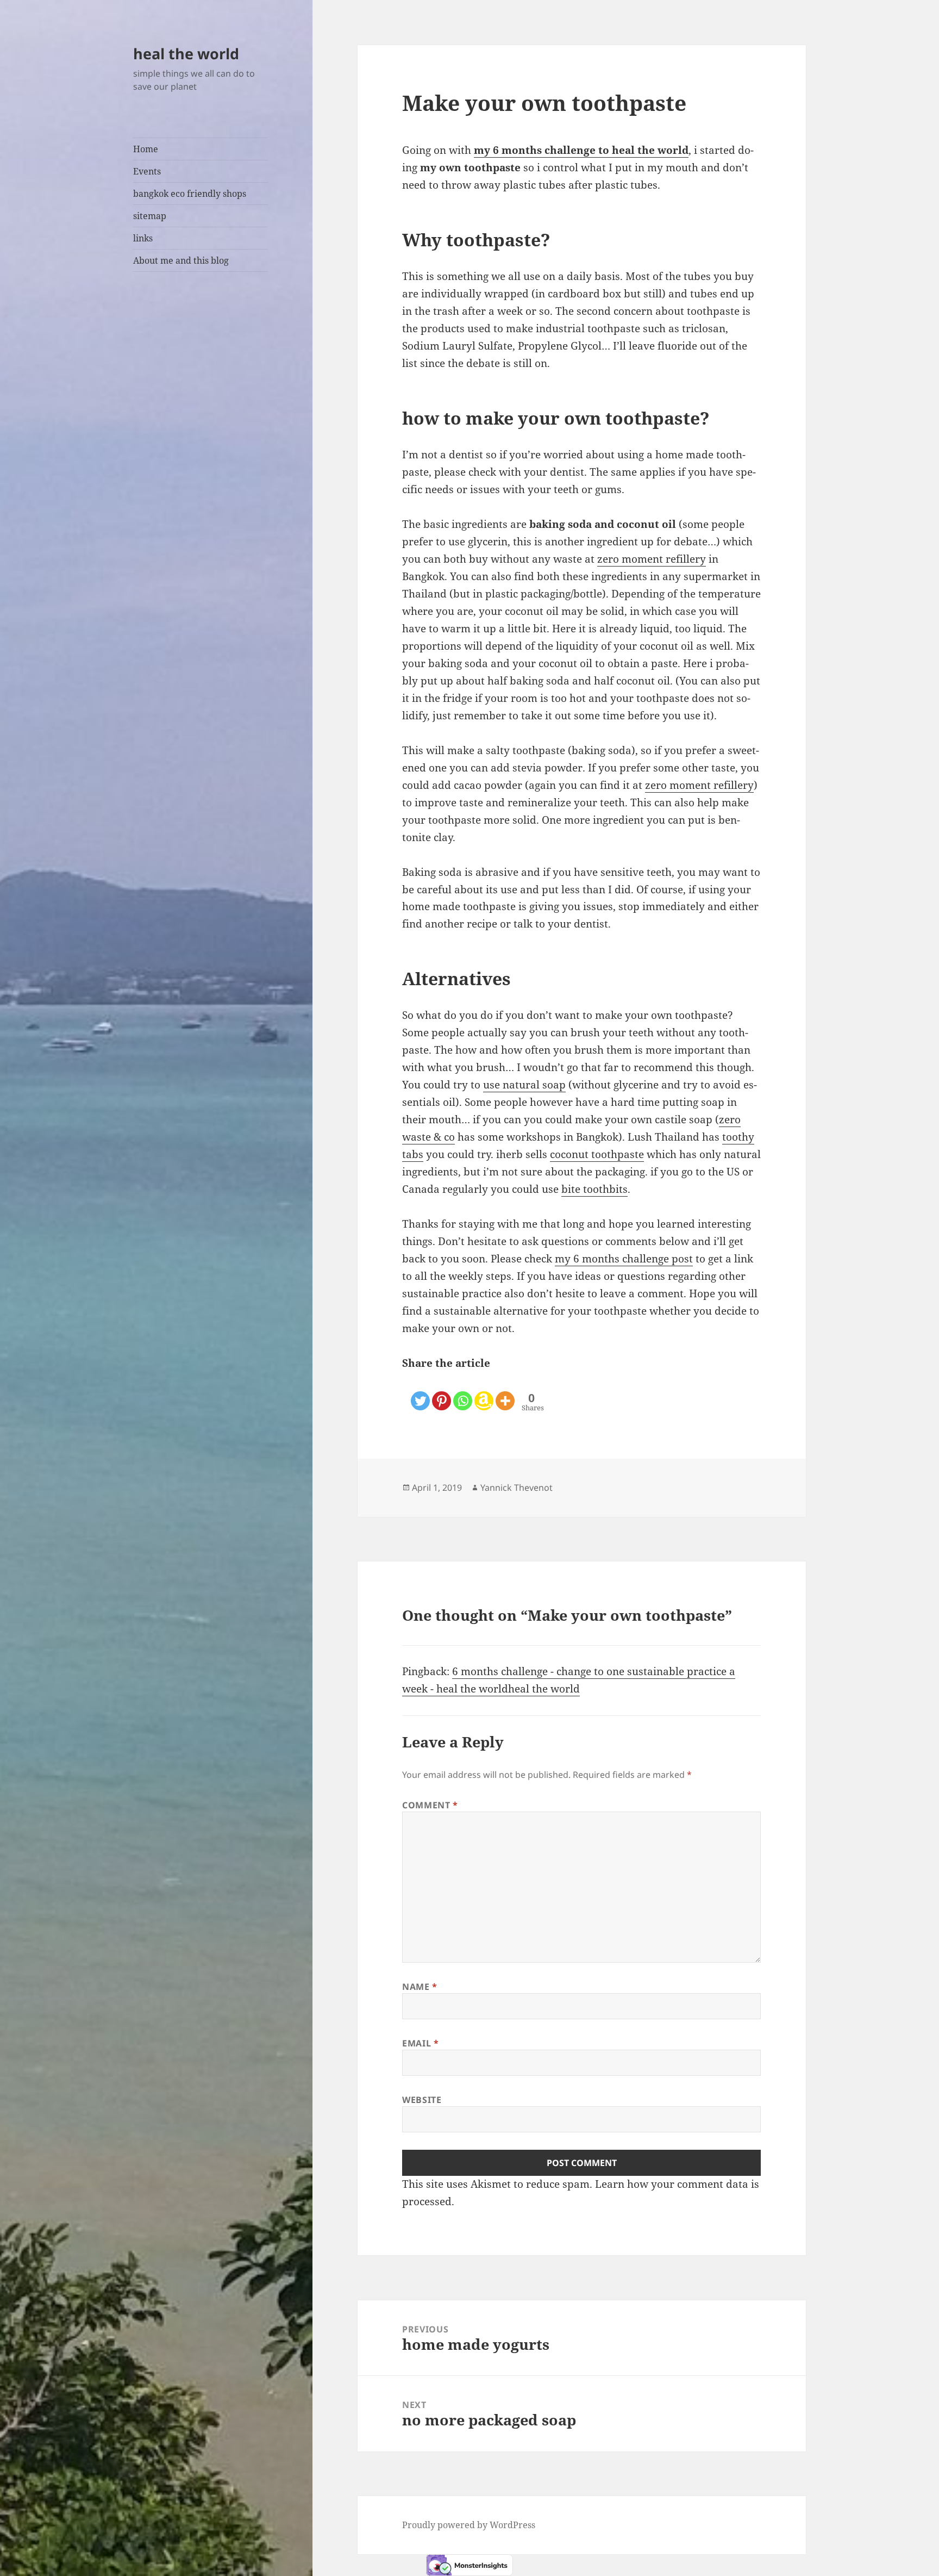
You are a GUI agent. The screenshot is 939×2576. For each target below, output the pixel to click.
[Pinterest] (442, 1392)
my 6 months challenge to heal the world (581, 150)
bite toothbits (594, 1189)
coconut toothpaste (597, 1154)
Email (420, 2043)
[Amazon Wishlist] (484, 1392)
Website (422, 2100)
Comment (430, 1805)
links (143, 238)
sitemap (150, 216)
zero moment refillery (652, 559)
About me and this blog (181, 260)
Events (147, 171)
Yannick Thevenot (517, 1488)
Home (146, 149)
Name (420, 1987)
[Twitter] (420, 1392)
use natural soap (524, 1085)
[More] (505, 1392)
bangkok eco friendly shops (190, 194)
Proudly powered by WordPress (469, 2525)
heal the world (186, 54)
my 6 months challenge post (624, 1259)
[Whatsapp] (463, 1392)
